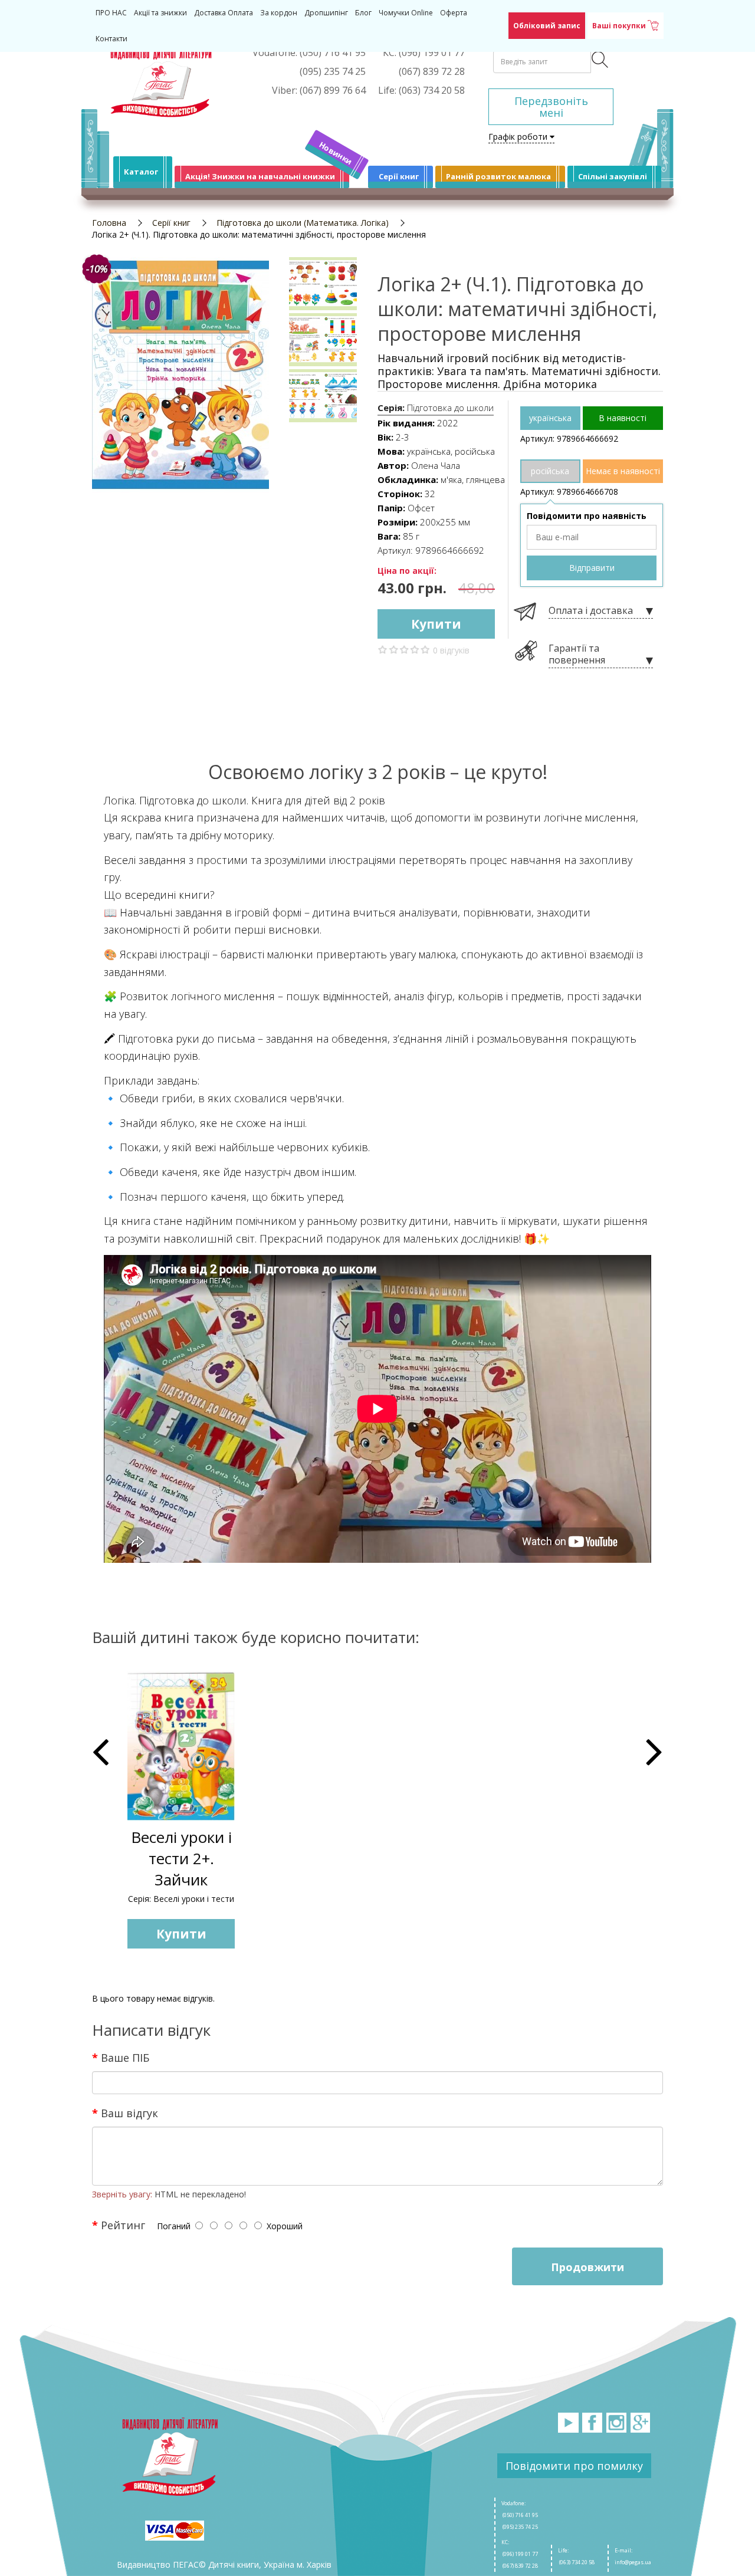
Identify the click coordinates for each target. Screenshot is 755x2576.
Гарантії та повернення (577, 654)
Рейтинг (123, 2225)
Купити (436, 624)
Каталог (141, 172)
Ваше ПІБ (125, 2057)
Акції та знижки (160, 13)
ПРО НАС (111, 13)
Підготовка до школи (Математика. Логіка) (303, 223)
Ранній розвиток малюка (498, 176)
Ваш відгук (129, 2112)
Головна (109, 223)
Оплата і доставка (591, 611)
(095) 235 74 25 (520, 2527)
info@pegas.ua (633, 2562)
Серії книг (399, 176)
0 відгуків (451, 650)
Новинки (336, 153)
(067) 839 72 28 (520, 2566)
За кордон (279, 13)
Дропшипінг (326, 13)
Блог (363, 13)
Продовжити (587, 2267)
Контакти (111, 39)
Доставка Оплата (224, 13)
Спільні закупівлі (613, 176)
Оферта (454, 13)
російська (550, 471)
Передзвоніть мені (551, 107)
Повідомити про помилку (574, 2466)
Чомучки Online (406, 13)
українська (550, 418)
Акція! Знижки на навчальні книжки (260, 176)
